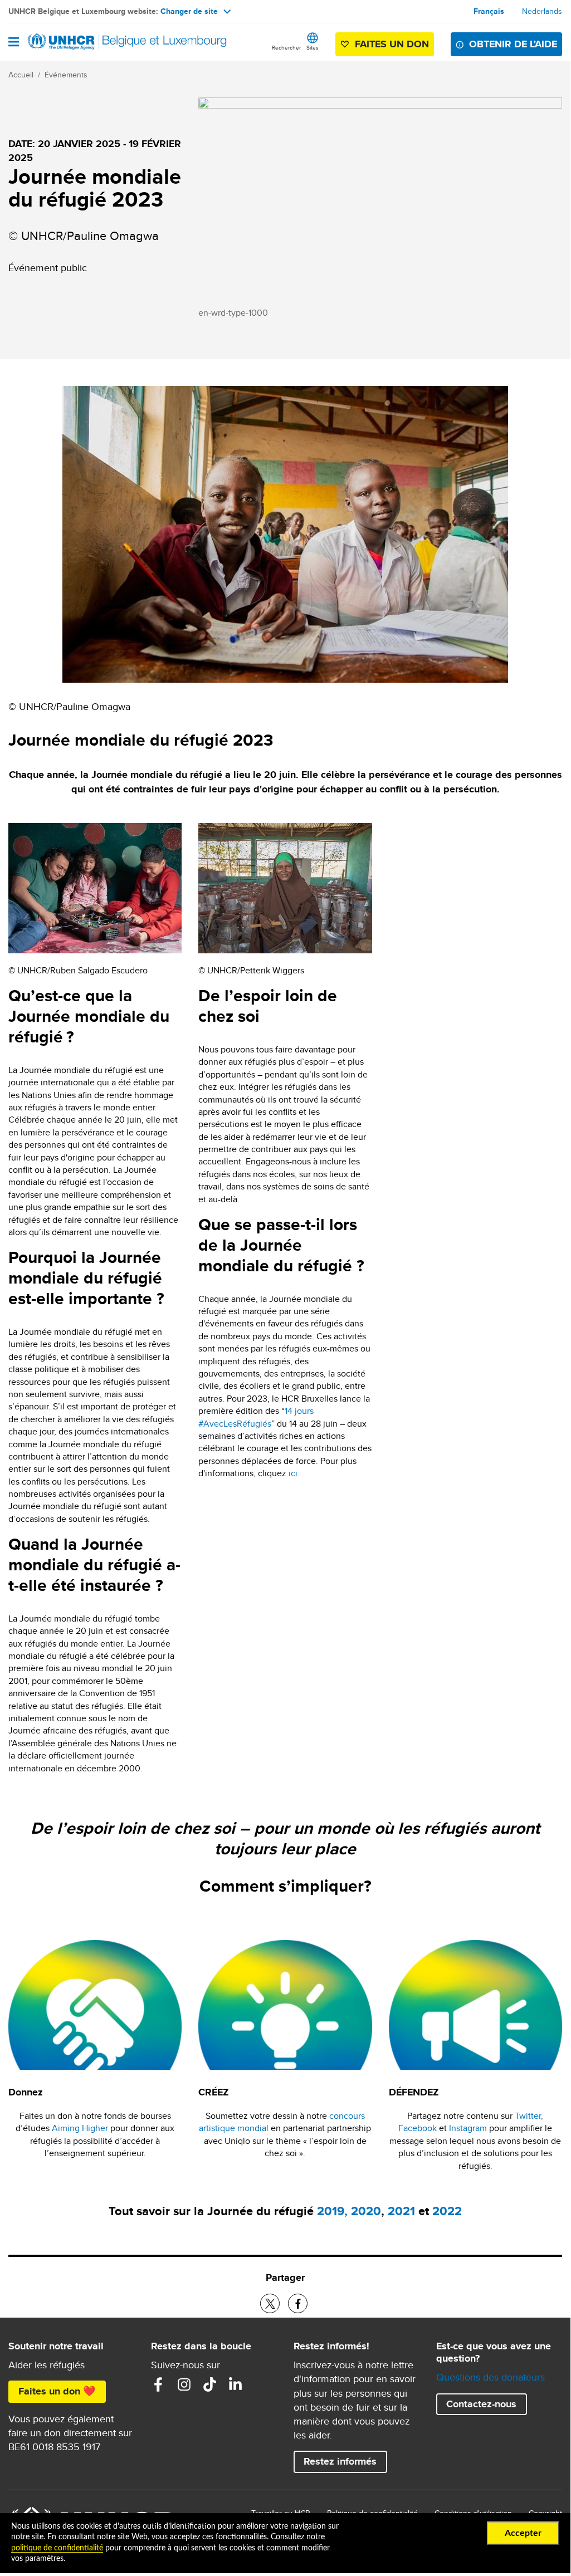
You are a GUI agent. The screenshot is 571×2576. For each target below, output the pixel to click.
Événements (66, 75)
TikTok (209, 2384)
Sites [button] (313, 47)
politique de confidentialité (57, 2548)
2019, (332, 2211)
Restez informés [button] (340, 2461)
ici (293, 1473)
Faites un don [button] (392, 44)
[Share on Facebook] (298, 2303)
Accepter (523, 2533)
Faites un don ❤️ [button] (57, 2391)
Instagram (468, 2128)
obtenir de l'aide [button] (513, 44)
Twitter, (529, 2116)
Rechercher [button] (286, 47)
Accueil (21, 75)
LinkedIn (235, 2384)
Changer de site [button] (189, 11)
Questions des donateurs (491, 2377)
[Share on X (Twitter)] (270, 2303)
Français (489, 11)
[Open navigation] (14, 43)
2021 (401, 2211)
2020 (366, 2211)
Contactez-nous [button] (481, 2404)
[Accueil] (65, 42)
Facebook (418, 2128)
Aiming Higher (80, 2128)
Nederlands (542, 11)
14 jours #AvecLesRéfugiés (256, 1417)
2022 (447, 2211)
